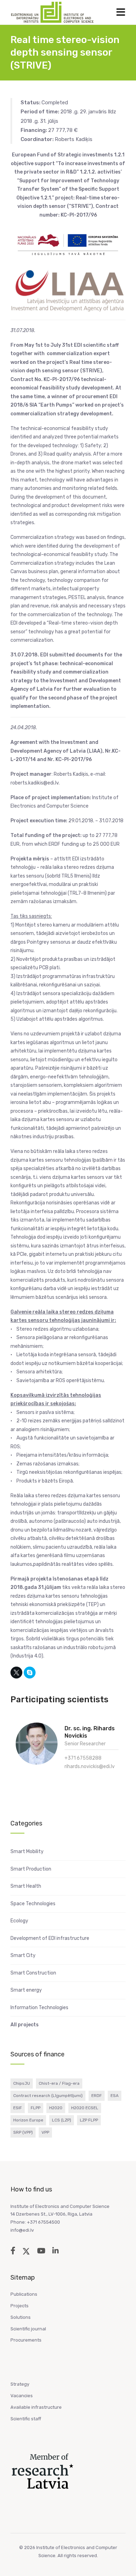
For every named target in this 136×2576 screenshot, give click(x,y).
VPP (45, 2132)
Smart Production (31, 1869)
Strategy (20, 2384)
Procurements (26, 2340)
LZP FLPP (89, 2120)
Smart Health (26, 1886)
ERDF (97, 2096)
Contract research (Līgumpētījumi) (48, 2096)
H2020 (56, 2108)
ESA (115, 2096)
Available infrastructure (36, 2407)
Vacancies (22, 2396)
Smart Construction (33, 1973)
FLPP (36, 2108)
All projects (25, 2025)
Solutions (21, 2317)
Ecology (19, 1921)
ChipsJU (22, 2083)
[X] (16, 1673)
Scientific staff (26, 2419)
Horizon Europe (28, 2120)
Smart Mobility (27, 1852)
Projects (20, 2306)
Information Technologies (39, 2008)
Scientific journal (28, 2329)
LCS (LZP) (62, 2120)
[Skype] (30, 1673)
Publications (24, 2294)
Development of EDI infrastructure (50, 1938)
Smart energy (26, 1990)
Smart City (23, 1955)
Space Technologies (33, 1904)
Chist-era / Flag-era (59, 2083)
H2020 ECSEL (85, 2108)
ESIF (18, 2108)
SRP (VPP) (23, 2132)
